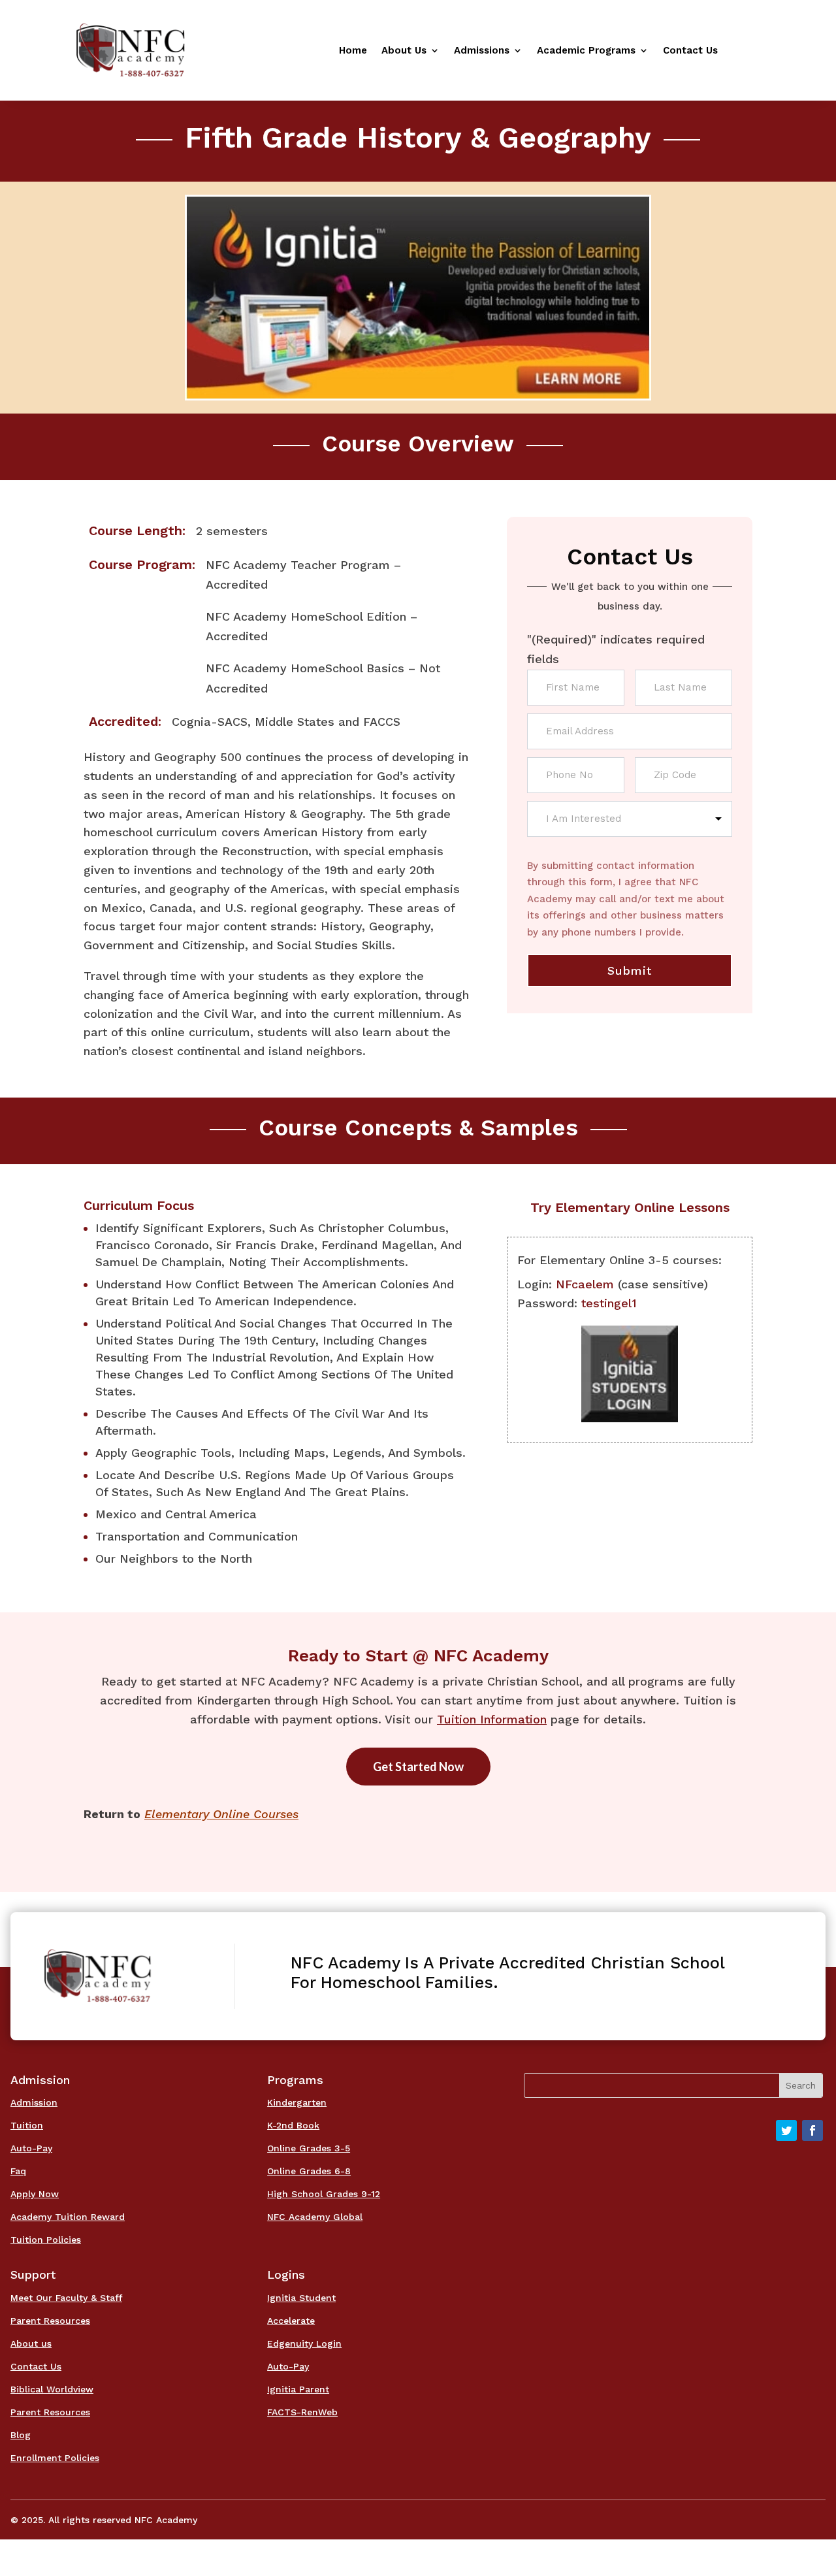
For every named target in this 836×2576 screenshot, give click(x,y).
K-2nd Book (293, 2125)
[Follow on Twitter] (786, 2130)
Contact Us (690, 51)
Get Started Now (418, 1767)
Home (353, 51)
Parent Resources (50, 2321)
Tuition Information (492, 1719)
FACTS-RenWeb (302, 2412)
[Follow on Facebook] (812, 2130)
